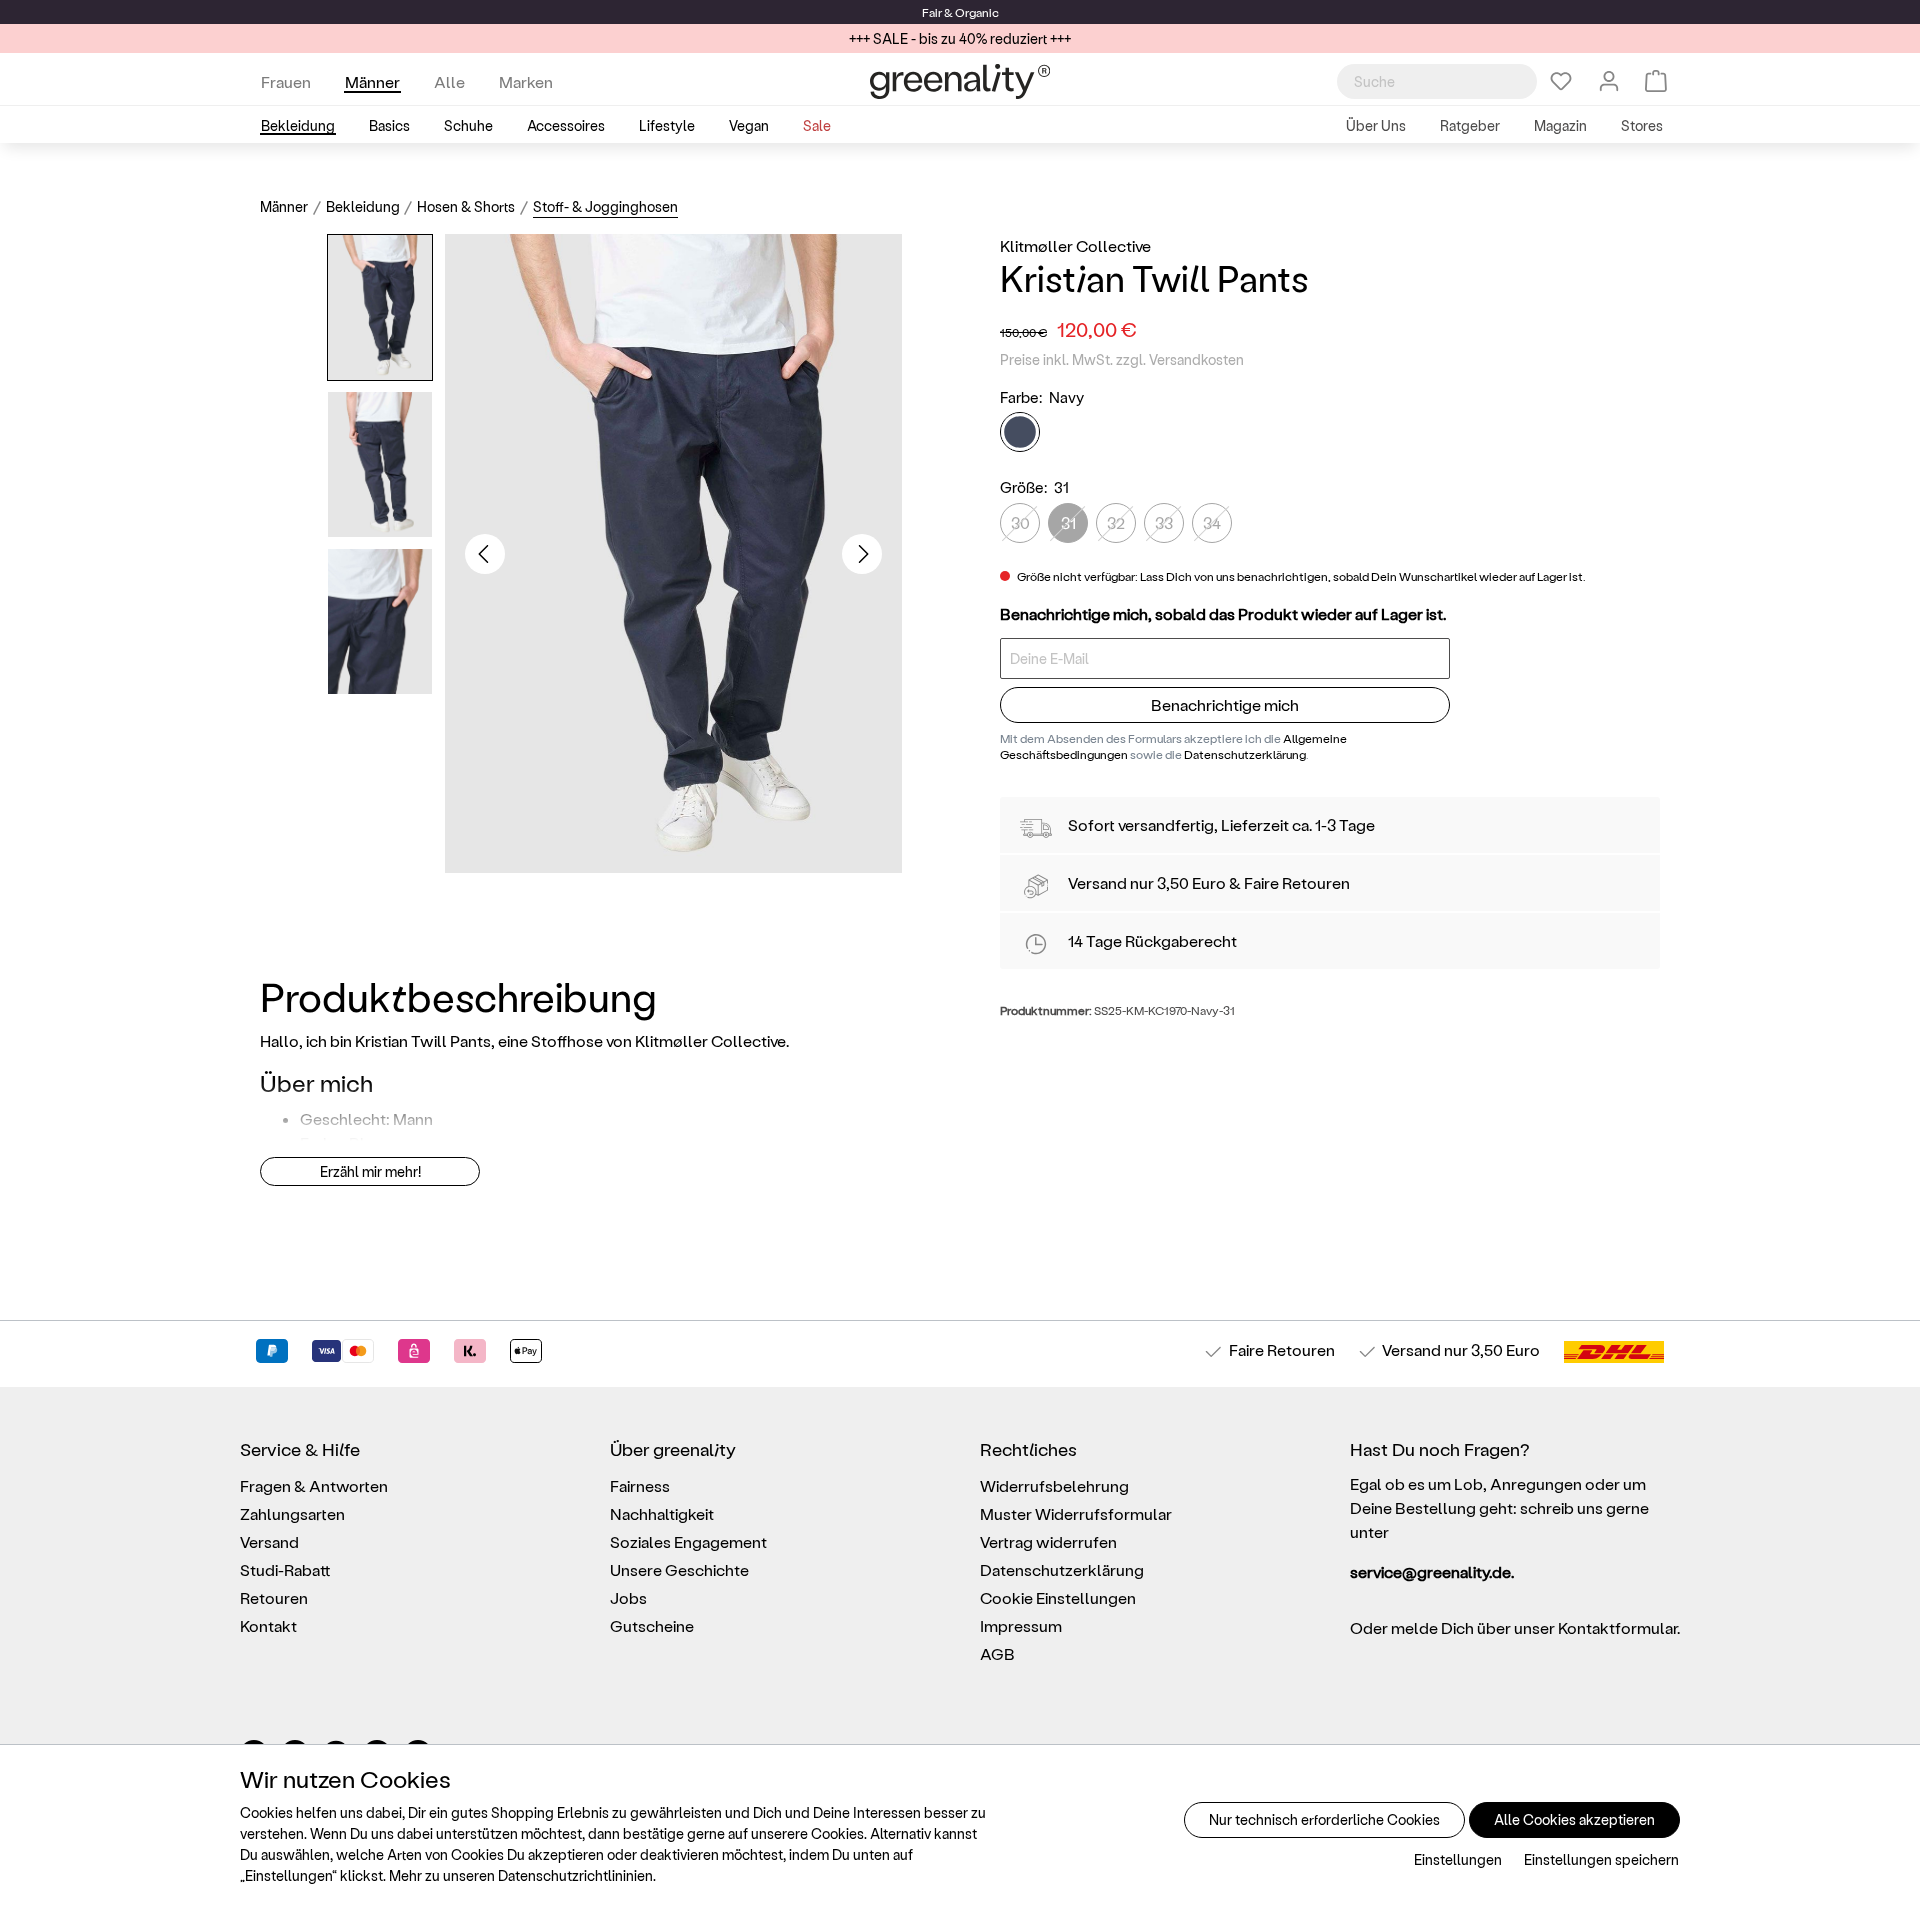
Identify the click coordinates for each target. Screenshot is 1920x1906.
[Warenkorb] (1656, 81)
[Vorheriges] (485, 554)
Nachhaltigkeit (662, 1513)
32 (1116, 522)
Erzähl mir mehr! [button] (370, 1171)
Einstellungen (1458, 1859)
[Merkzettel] (1561, 81)
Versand (1097, 882)
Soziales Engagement (688, 1541)
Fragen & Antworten (314, 1485)
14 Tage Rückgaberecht (1152, 940)
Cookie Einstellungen (1058, 1597)
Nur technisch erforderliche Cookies (1324, 1819)
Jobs (628, 1597)
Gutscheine (652, 1625)
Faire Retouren (1297, 882)
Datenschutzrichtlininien (575, 1875)
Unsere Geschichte (679, 1569)
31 (1068, 522)
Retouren (274, 1597)
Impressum (1021, 1625)
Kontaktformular (1617, 1627)
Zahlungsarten (292, 1513)
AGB (997, 1653)
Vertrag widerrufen (1048, 1541)
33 (1164, 522)
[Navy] (1020, 433)
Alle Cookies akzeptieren (1574, 1819)
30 (1020, 522)
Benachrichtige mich (1225, 705)
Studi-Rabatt (285, 1569)
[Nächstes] (862, 554)
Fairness (640, 1485)
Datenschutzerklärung (1245, 754)
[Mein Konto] (1609, 81)
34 (1212, 522)
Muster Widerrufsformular (1076, 1513)
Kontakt (268, 1625)
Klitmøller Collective (1075, 245)
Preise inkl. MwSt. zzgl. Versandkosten (1122, 359)
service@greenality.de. (1432, 1571)
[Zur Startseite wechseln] (960, 81)
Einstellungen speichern (1601, 1859)
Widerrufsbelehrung (1054, 1485)
